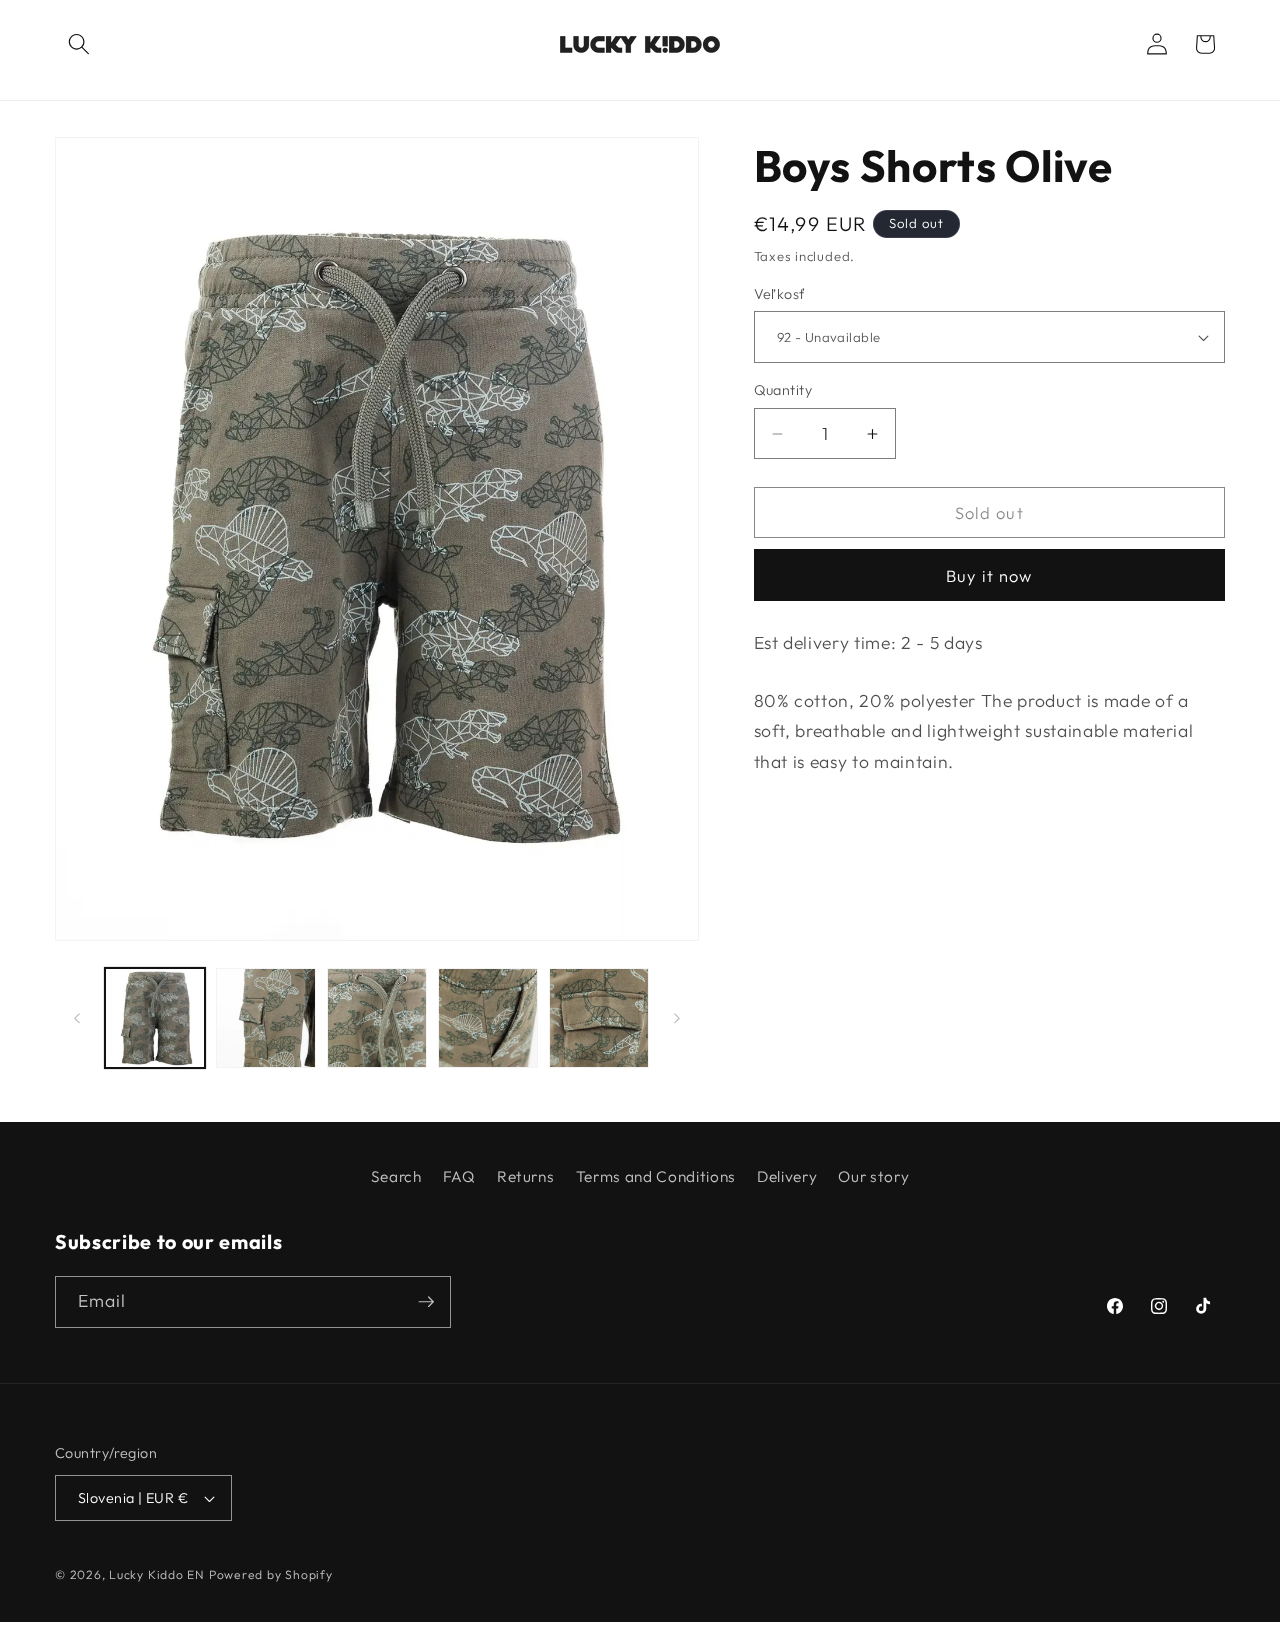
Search (396, 1176)
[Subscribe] (426, 1302)
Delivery (787, 1176)
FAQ (459, 1176)
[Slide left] (77, 1018)
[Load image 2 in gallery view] (266, 1018)
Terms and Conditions (656, 1176)
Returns (526, 1176)
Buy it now (989, 575)
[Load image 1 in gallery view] (155, 1018)
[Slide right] (677, 1018)
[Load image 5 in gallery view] (599, 1018)
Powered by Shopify (271, 1574)
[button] (79, 44)
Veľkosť (780, 294)
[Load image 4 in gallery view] (488, 1018)
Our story (873, 1176)
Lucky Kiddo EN (159, 1574)
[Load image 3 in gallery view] (377, 1018)
